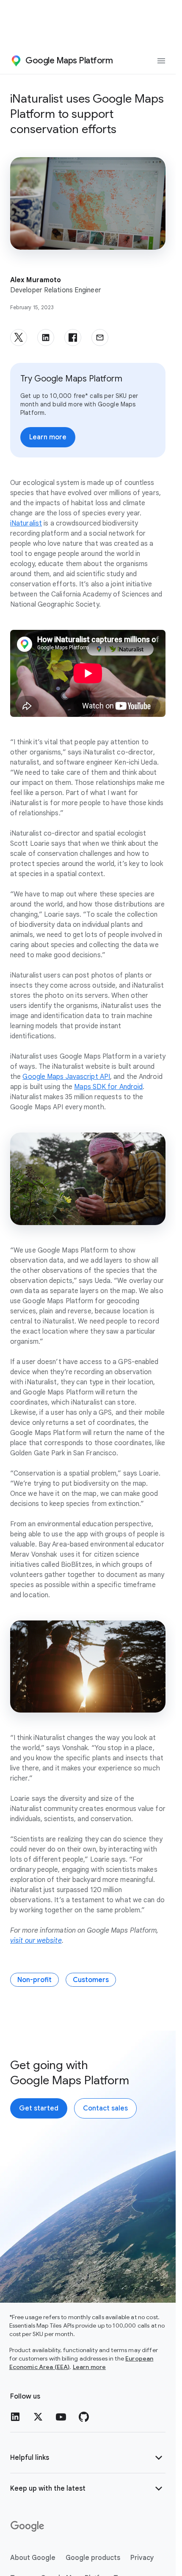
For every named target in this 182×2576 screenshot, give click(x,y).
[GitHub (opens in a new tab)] (84, 2417)
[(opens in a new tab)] (28, 2527)
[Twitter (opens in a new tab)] (38, 2417)
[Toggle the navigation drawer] (161, 61)
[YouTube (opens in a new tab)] (61, 2417)
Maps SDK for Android (108, 1087)
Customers (91, 1980)
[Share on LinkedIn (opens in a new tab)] (46, 338)
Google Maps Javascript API (66, 1077)
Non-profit (34, 1980)
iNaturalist (26, 523)
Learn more (90, 2367)
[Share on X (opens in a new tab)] (19, 338)
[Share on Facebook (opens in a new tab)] (73, 338)
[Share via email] (100, 338)
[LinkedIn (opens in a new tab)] (15, 2417)
